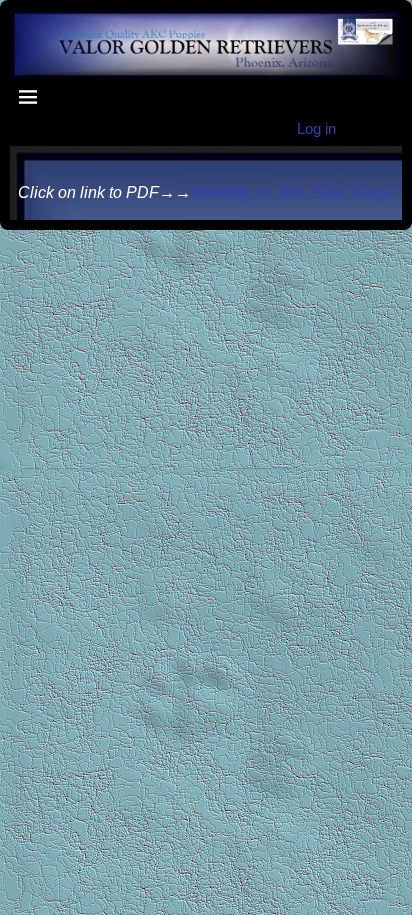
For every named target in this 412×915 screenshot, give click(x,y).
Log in (316, 128)
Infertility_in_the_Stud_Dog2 (292, 192)
